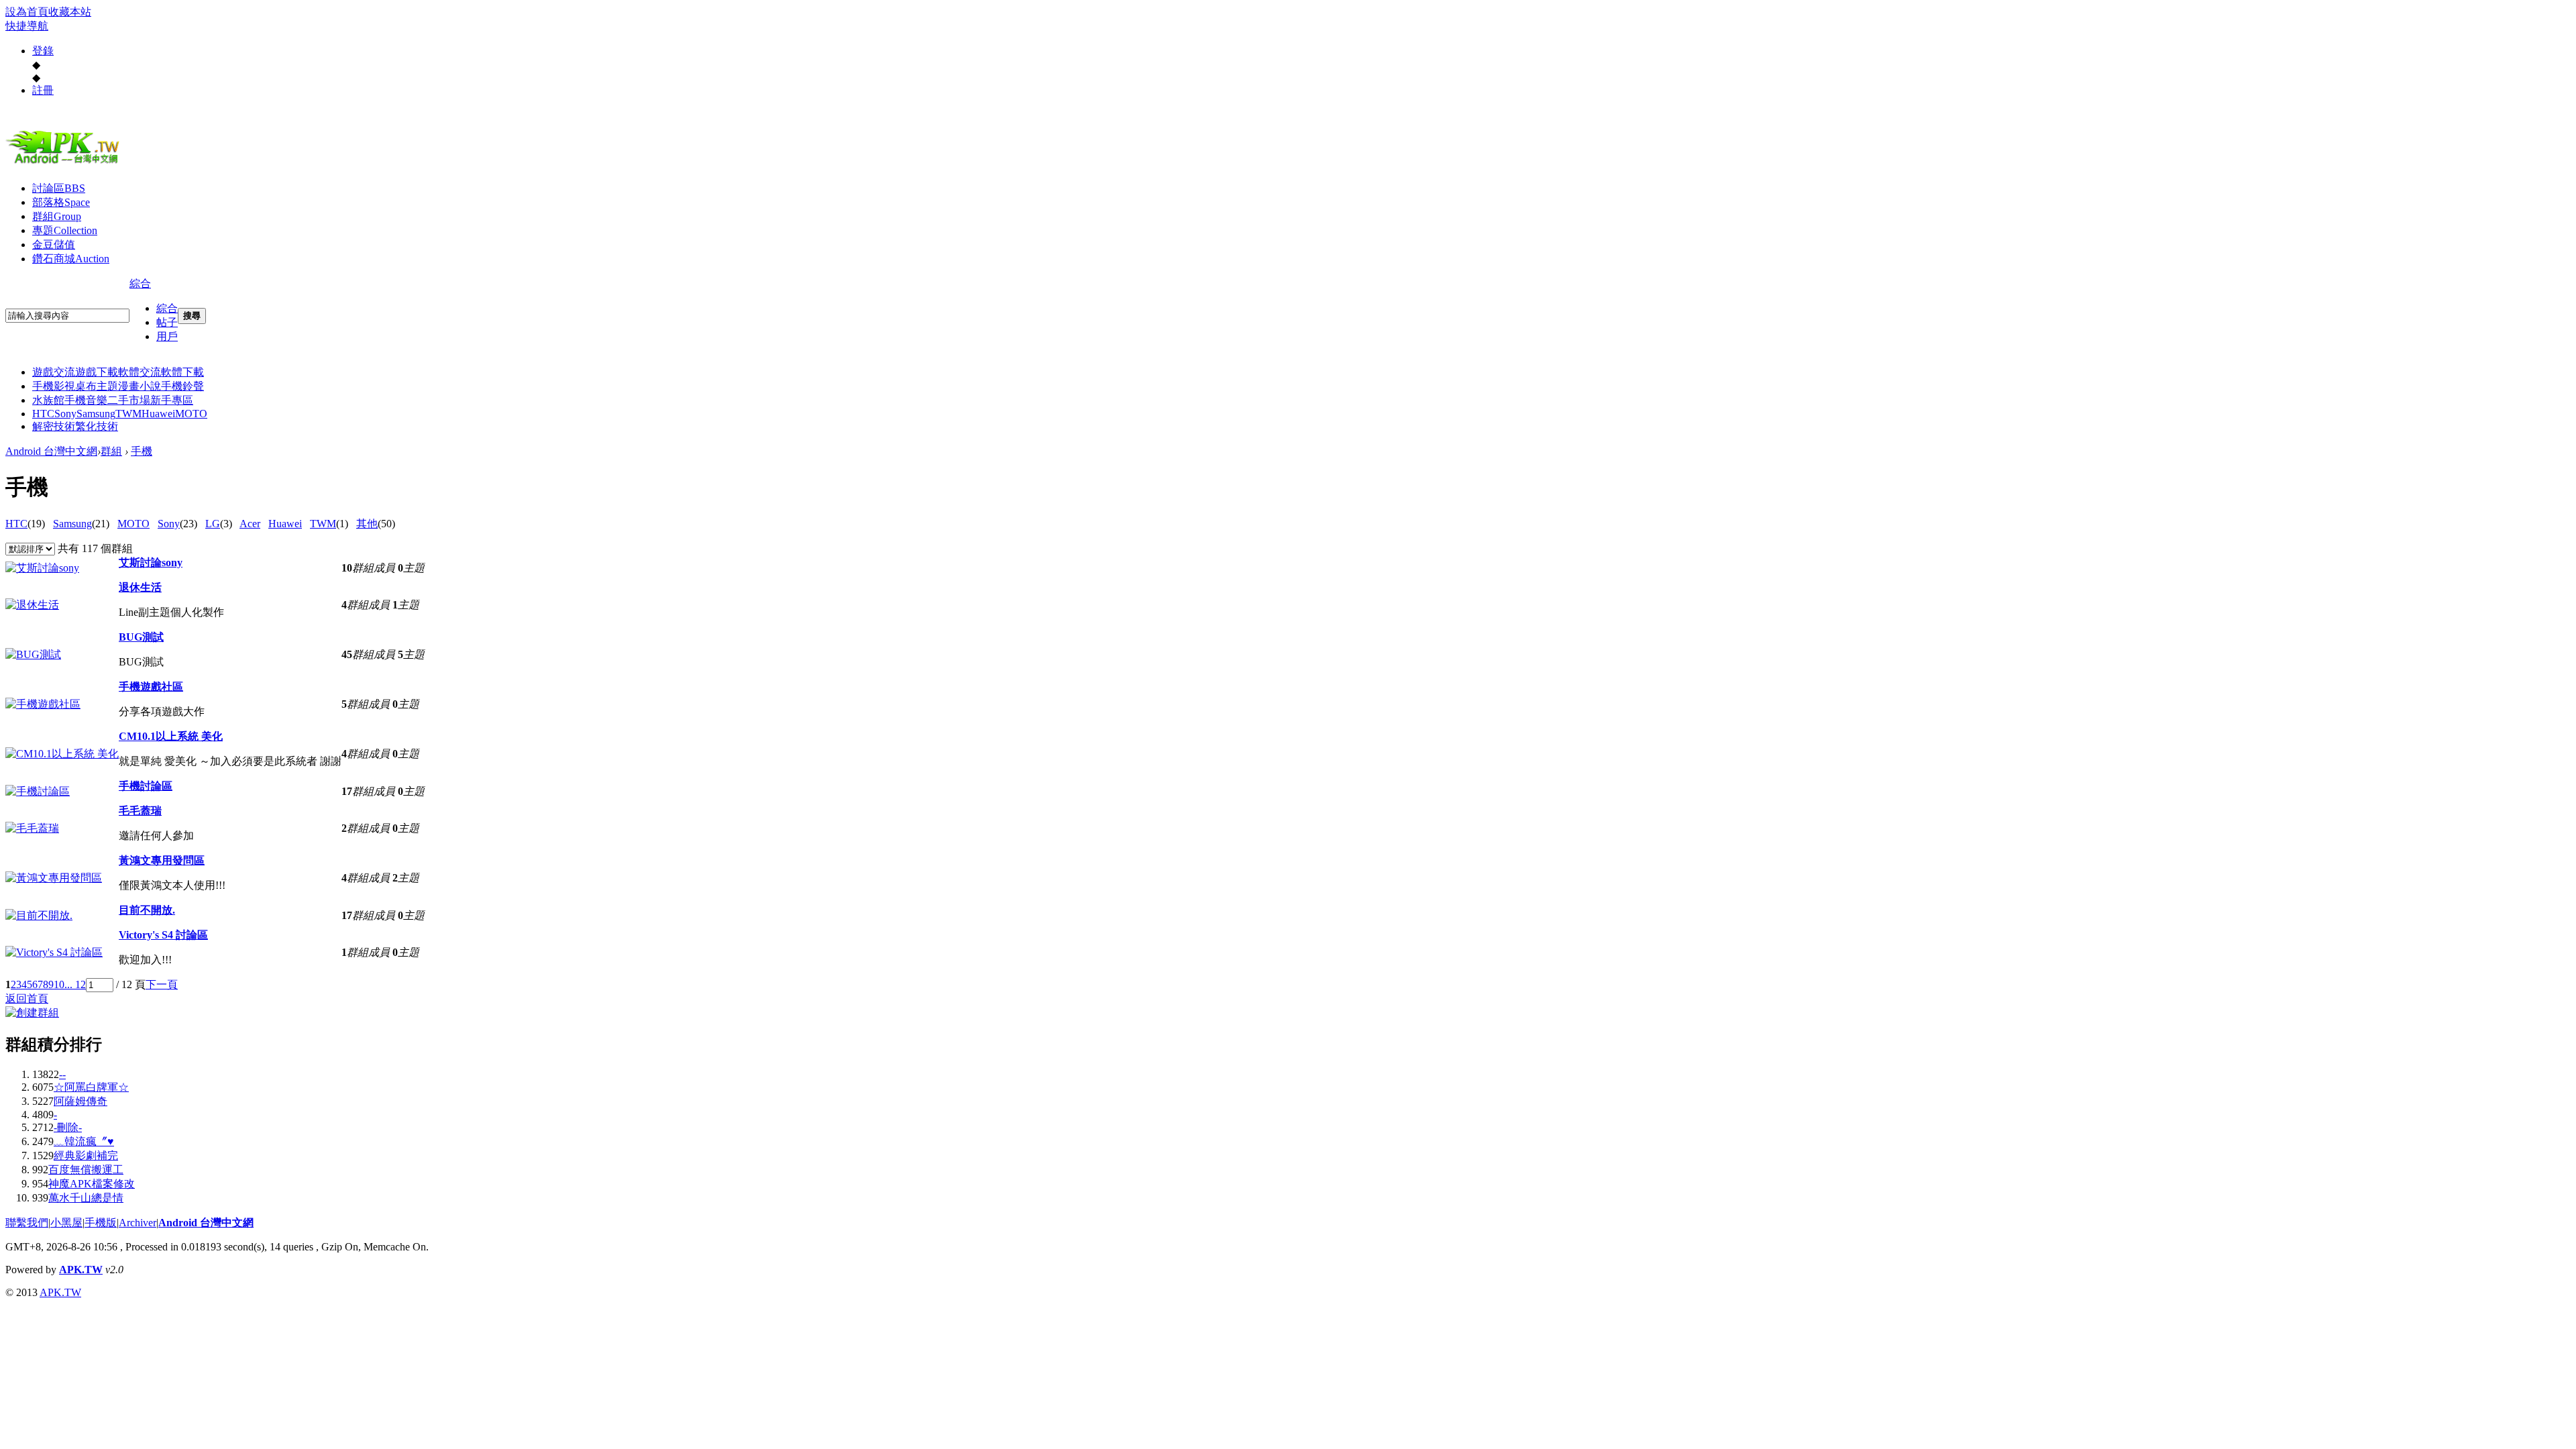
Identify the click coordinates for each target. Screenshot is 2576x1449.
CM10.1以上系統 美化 (171, 736)
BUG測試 (141, 637)
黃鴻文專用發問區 (162, 860)
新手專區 (172, 400)
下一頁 (162, 984)
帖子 (167, 322)
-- (62, 1074)
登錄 (43, 51)
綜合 (140, 283)
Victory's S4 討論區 (163, 935)
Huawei (158, 414)
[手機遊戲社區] (43, 704)
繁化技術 (97, 426)
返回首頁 (27, 999)
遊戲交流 (54, 372)
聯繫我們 (27, 1223)
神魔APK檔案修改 (92, 1184)
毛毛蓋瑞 (140, 811)
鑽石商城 (71, 259)
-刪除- (68, 1127)
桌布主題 (97, 386)
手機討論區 (146, 786)
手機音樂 (86, 400)
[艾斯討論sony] (42, 568)
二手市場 (129, 400)
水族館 (48, 400)
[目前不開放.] (39, 915)
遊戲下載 (97, 372)
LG (213, 524)
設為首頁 (27, 12)
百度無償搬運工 (86, 1170)
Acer (250, 524)
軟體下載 (182, 372)
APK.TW (81, 1270)
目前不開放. (147, 910)
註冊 (43, 90)
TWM (128, 414)
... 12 (75, 984)
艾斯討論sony (151, 562)
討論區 (59, 188)
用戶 (167, 336)
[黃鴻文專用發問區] (54, 878)
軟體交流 (140, 372)
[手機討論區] (38, 791)
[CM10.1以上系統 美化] (62, 754)
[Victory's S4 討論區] (54, 952)
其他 (367, 524)
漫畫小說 (140, 386)
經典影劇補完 (86, 1156)
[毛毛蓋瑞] (32, 828)
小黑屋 (66, 1223)
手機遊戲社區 (151, 687)
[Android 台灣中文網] (66, 163)
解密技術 (54, 426)
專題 (65, 230)
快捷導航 (27, 26)
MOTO (191, 414)
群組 (57, 216)
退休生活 (140, 587)
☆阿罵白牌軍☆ (91, 1087)
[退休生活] (32, 605)
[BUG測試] (33, 654)
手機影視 (54, 386)
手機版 (101, 1223)
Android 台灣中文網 (51, 451)
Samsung (96, 414)
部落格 (61, 202)
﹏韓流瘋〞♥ (84, 1141)
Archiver (138, 1223)
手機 (142, 451)
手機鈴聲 (182, 386)
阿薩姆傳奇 (80, 1101)
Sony (65, 414)
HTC (43, 414)
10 (59, 984)
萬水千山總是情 (86, 1198)
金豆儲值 (54, 245)
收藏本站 (70, 12)
